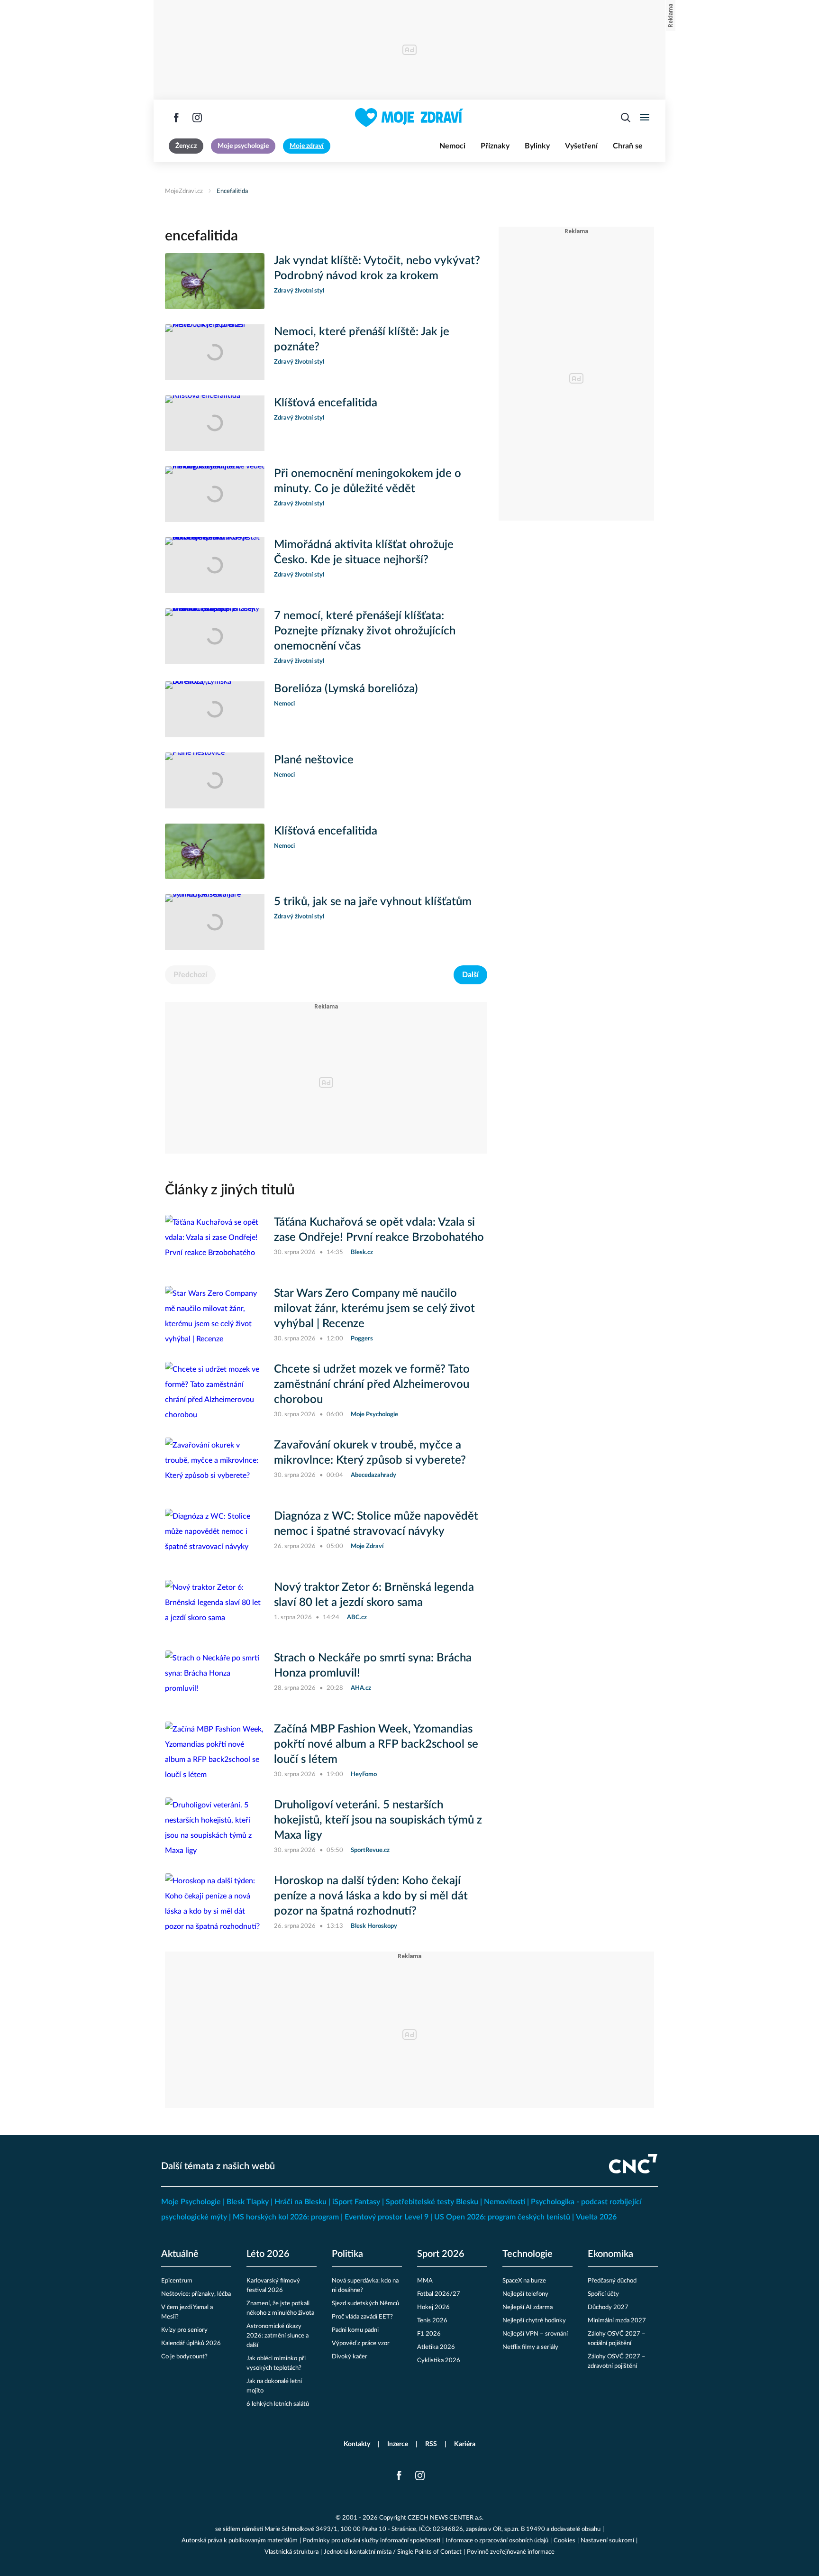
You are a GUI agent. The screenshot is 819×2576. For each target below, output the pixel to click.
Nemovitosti (505, 2202)
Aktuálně (180, 2254)
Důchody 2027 (608, 2307)
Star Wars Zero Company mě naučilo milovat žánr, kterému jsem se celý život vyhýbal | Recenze (374, 1309)
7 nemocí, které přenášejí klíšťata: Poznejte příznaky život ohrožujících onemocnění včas (365, 631)
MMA (425, 2281)
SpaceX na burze (524, 2281)
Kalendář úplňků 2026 (191, 2343)
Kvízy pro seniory (184, 2330)
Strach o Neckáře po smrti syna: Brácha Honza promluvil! (373, 1666)
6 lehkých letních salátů (278, 2404)
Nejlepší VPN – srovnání (535, 2334)
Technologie (528, 2254)
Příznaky (495, 146)
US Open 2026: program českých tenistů (502, 2217)
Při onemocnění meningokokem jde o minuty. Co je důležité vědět (368, 481)
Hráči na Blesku (300, 2202)
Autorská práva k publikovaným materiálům (240, 2541)
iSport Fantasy (356, 2202)
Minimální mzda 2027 (617, 2321)
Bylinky (537, 146)
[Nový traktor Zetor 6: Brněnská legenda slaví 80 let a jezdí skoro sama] (215, 1608)
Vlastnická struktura (291, 2552)
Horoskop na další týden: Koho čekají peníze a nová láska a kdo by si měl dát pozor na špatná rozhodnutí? (371, 1896)
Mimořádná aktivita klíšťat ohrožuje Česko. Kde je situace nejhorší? (364, 552)
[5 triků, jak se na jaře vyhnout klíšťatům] (215, 922)
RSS (431, 2444)
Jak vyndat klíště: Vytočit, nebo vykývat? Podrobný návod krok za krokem (377, 268)
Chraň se (628, 146)
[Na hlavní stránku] (409, 118)
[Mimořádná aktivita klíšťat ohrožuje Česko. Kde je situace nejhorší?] (215, 565)
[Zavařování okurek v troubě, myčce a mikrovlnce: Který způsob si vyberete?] (215, 1466)
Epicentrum (177, 2281)
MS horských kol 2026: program (286, 2217)
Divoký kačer (350, 2357)
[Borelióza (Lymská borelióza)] (215, 709)
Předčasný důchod (612, 2281)
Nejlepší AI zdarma (528, 2307)
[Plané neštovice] (215, 780)
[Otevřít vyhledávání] (626, 118)
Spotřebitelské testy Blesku (432, 2202)
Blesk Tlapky (248, 2202)
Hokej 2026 (433, 2307)
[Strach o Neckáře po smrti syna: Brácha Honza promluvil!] (215, 1678)
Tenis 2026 (432, 2321)
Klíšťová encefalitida (326, 403)
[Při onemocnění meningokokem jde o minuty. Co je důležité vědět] (215, 494)
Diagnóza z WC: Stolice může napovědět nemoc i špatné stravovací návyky (376, 1524)
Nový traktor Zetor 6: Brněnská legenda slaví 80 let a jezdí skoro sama (374, 1595)
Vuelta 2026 (596, 2217)
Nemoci (452, 146)
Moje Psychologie (191, 2202)
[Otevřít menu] (645, 118)
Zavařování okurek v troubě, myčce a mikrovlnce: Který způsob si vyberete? (370, 1453)
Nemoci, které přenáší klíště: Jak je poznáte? (362, 339)
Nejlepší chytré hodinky (534, 2321)
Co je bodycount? (184, 2357)
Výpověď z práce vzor (361, 2343)
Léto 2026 (268, 2254)
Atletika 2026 (436, 2347)
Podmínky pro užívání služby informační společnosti (372, 2541)
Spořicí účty (603, 2294)
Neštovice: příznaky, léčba (196, 2294)
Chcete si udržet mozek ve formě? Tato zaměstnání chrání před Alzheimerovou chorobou (372, 1384)
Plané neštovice (314, 760)
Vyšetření (581, 146)
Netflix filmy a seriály (530, 2347)
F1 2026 (429, 2334)
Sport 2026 (441, 2254)
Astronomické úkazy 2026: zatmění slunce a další (278, 2336)
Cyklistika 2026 (439, 2361)
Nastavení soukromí (607, 2541)
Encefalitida (232, 191)
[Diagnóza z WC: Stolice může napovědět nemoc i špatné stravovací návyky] (215, 1537)
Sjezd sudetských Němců (365, 2304)
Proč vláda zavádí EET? (362, 2317)
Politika (347, 2254)
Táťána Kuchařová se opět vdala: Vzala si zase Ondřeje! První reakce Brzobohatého (379, 1230)
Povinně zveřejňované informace (511, 2552)
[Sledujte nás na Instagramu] (197, 118)
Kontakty (357, 2444)
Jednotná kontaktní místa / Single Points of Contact (393, 2552)
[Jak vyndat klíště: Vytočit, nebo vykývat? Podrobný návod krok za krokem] (215, 281)
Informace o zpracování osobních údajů (497, 2541)
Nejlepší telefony (525, 2294)
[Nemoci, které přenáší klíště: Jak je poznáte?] (215, 352)
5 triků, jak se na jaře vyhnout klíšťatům (373, 902)
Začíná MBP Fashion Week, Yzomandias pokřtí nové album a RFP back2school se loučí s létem (376, 1744)
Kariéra (465, 2444)
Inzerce (398, 2444)
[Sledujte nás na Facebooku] (176, 118)
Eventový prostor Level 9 (387, 2217)
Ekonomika (610, 2254)
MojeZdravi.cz (184, 191)
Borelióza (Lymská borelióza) (346, 689)
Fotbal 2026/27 (439, 2294)
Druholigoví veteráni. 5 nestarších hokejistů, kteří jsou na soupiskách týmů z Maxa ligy (378, 1820)
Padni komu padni (355, 2330)
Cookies (564, 2541)
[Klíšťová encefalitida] (215, 423)
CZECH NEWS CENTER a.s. (446, 2518)
